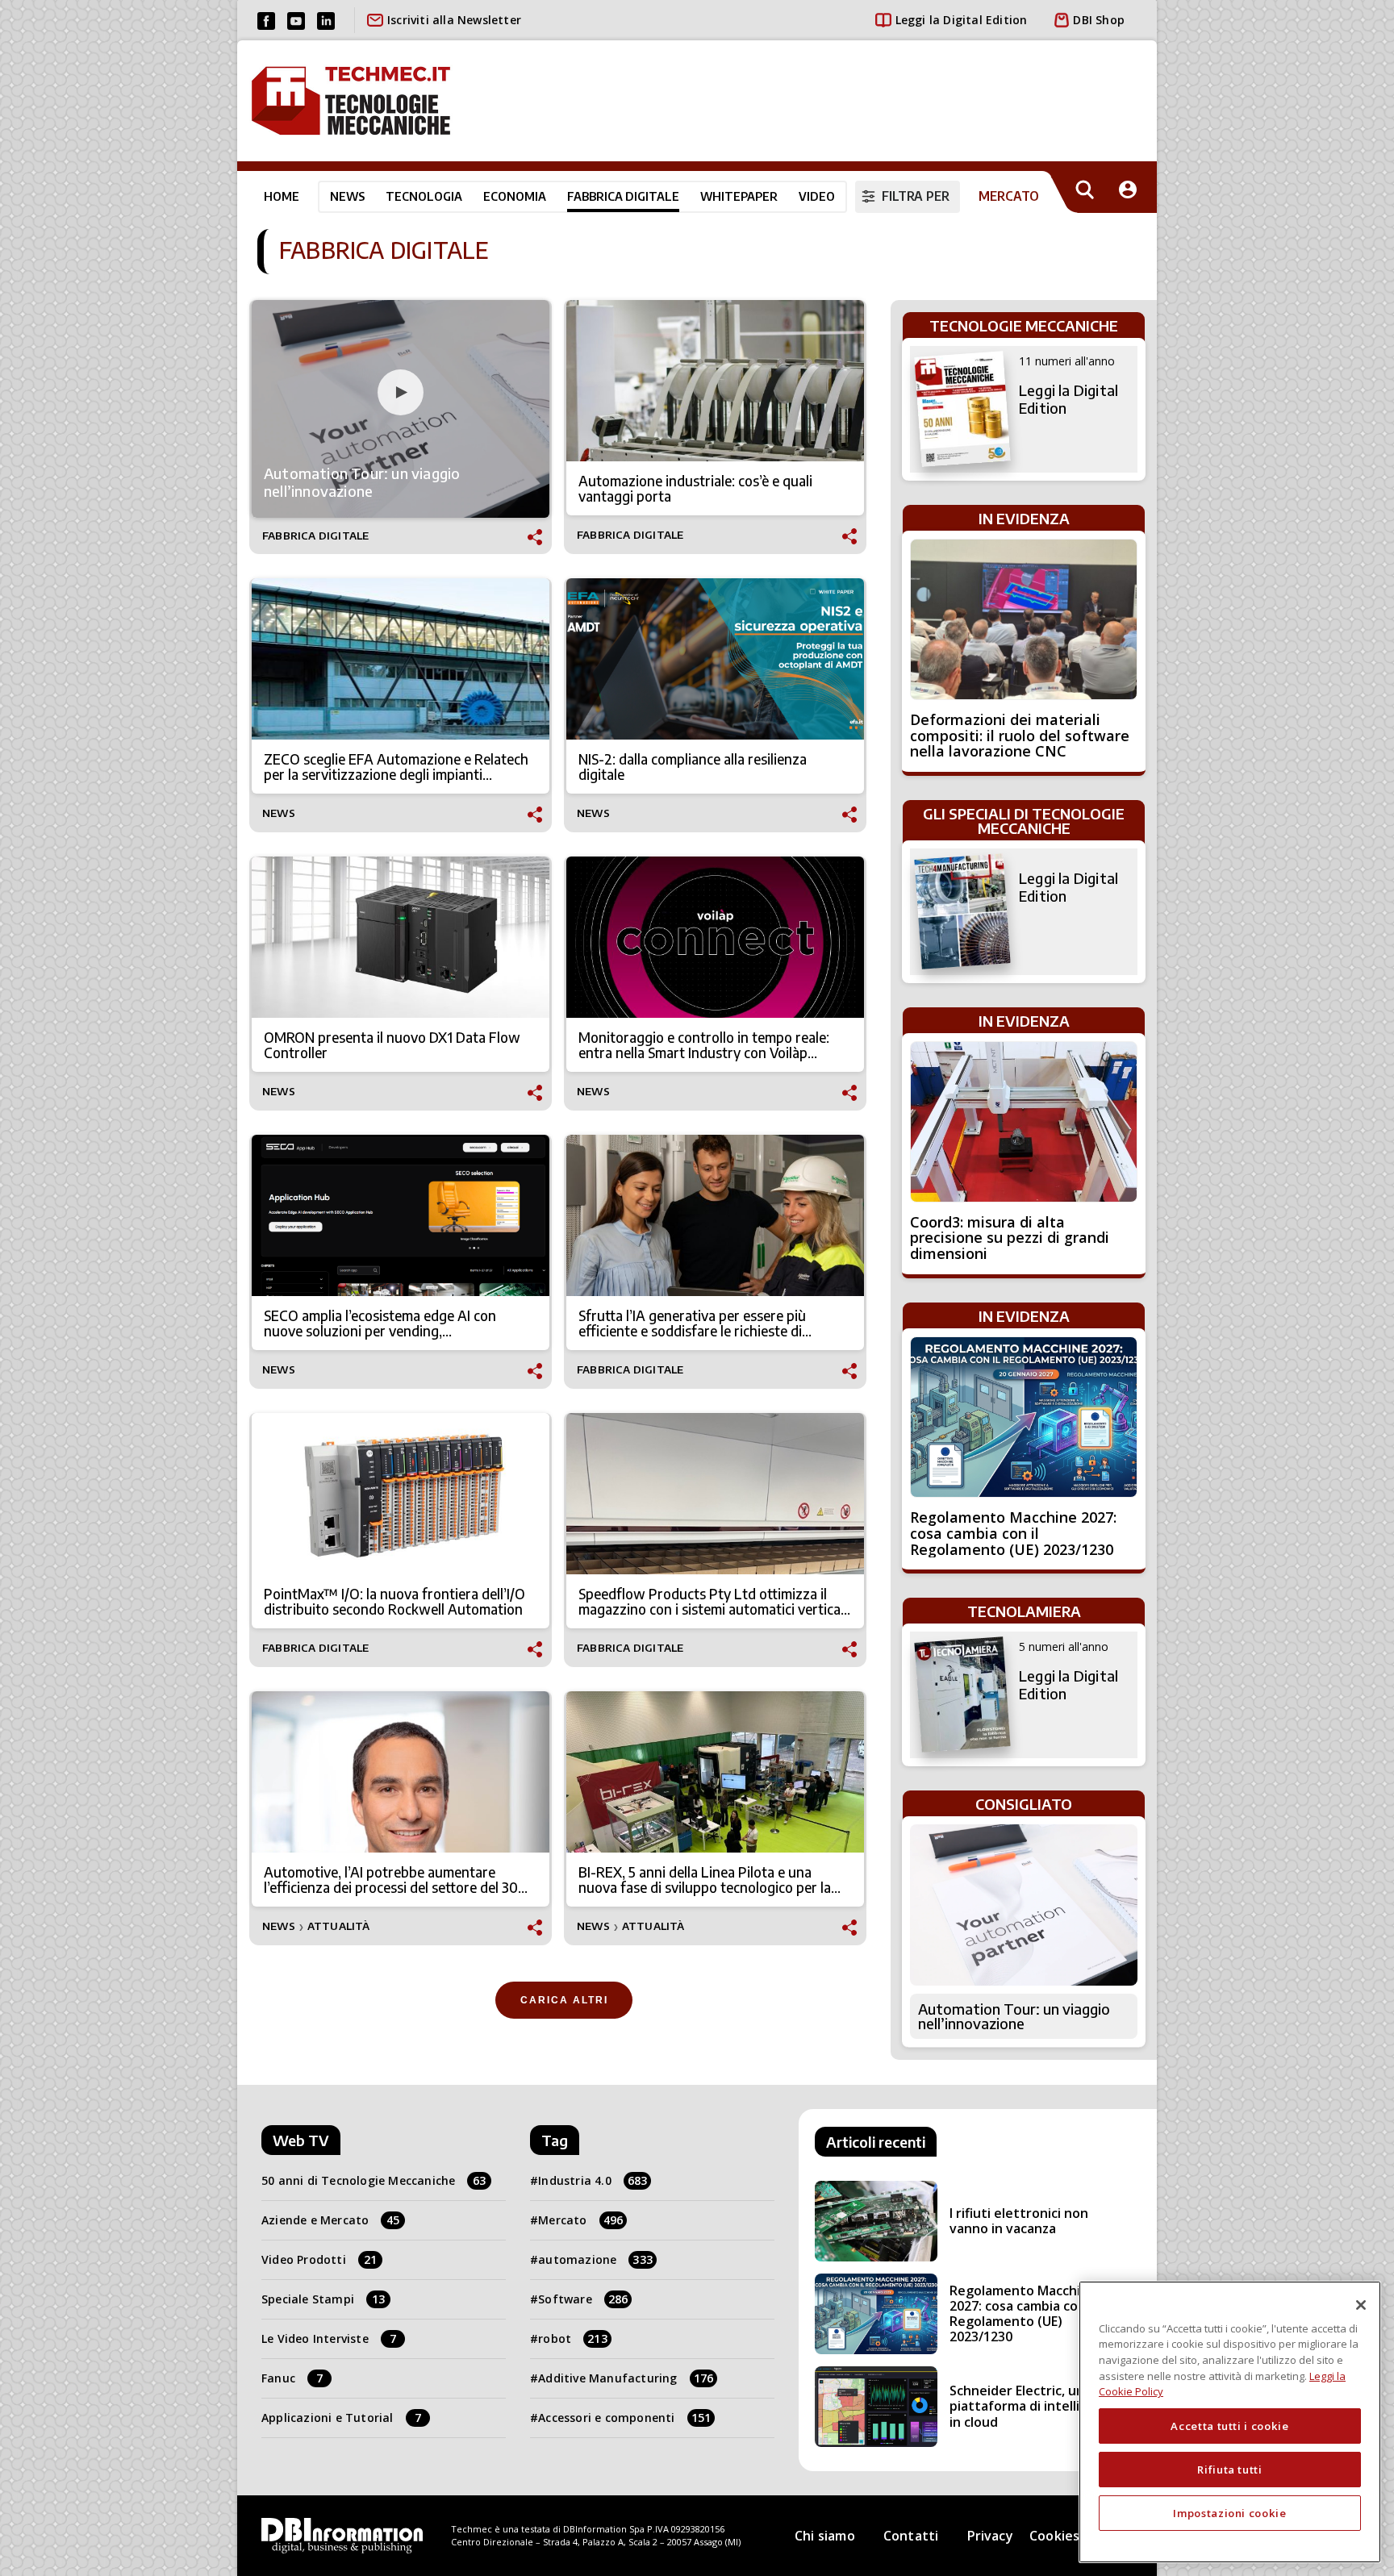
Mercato (580, 2220)
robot (573, 2338)
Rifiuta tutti (1230, 2470)
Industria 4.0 (593, 2180)
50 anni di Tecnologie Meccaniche (374, 2180)
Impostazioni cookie (1229, 2513)
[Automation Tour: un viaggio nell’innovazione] (1024, 1905)
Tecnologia (424, 196)
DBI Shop (1099, 20)
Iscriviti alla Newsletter (454, 20)
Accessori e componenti (624, 2418)
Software (583, 2299)
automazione (595, 2259)
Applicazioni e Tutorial (341, 2418)
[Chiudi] (1361, 2305)
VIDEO (817, 196)
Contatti (911, 2536)
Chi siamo (825, 2536)
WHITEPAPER (739, 196)
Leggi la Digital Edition (962, 20)
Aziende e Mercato (331, 2220)
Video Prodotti (319, 2259)
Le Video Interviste (329, 2338)
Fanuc (292, 2378)
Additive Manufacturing (626, 2378)
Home (282, 196)
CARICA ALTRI (564, 2000)
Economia (515, 196)
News (347, 196)
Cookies (1054, 2536)
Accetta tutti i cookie (1229, 2426)
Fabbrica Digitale (623, 196)
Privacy (990, 2536)
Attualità (339, 1926)
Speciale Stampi (323, 2299)
